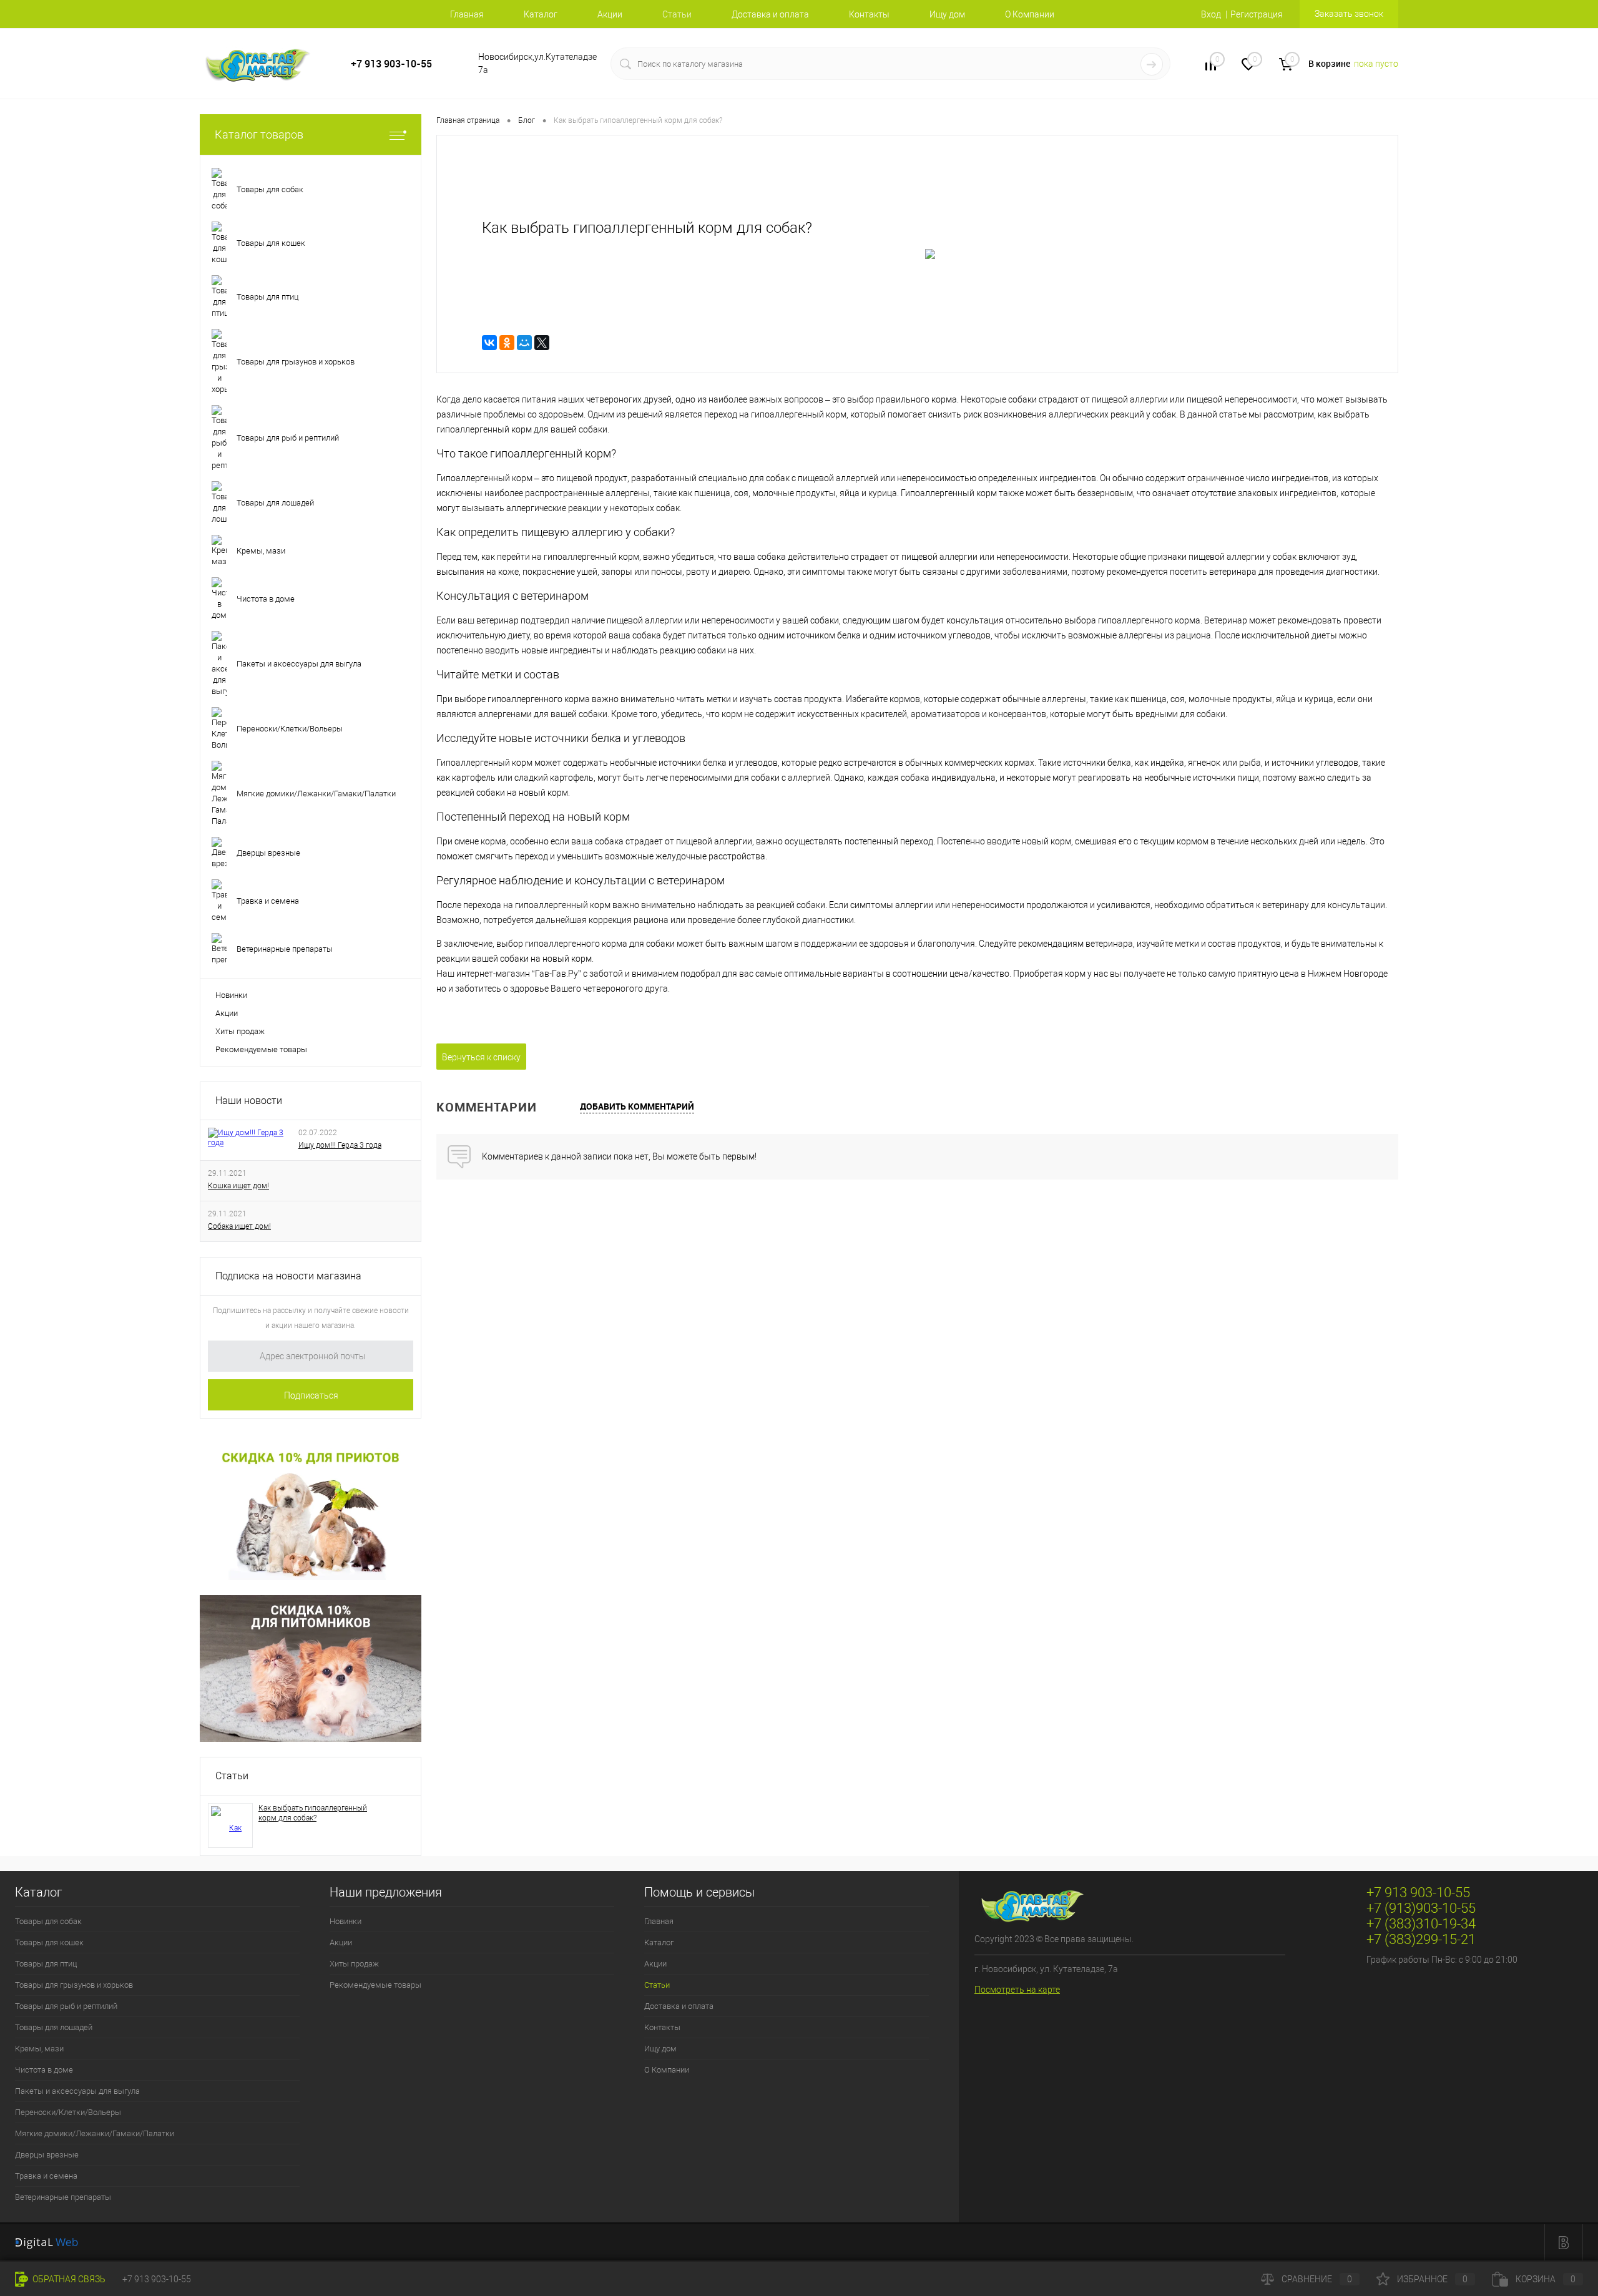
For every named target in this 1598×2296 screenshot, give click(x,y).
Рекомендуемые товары (261, 1049)
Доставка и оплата (770, 14)
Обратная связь (68, 2279)
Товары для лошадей (54, 2027)
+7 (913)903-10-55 (1421, 1908)
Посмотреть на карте (1017, 1990)
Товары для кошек (49, 1942)
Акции (610, 14)
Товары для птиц (46, 1964)
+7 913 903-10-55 (391, 64)
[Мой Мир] (524, 343)
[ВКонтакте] (489, 343)
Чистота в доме (44, 2070)
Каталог (541, 14)
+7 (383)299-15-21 (1421, 1939)
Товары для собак (48, 1921)
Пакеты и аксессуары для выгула (77, 2091)
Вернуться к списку (481, 1057)
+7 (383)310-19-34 (1421, 1924)
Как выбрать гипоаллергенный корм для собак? (313, 1813)
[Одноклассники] (507, 343)
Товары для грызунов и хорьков (74, 1985)
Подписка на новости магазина (288, 1276)
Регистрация (1257, 14)
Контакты (869, 14)
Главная (467, 14)
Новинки (231, 995)
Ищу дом (947, 14)
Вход (1211, 14)
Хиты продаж (240, 1031)
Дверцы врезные (47, 2155)
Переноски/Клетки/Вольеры (68, 2112)
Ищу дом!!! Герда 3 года (340, 1145)
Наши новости (249, 1101)
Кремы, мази (39, 2049)
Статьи (232, 1776)
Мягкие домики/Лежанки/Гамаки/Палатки (95, 2133)
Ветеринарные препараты (63, 2197)
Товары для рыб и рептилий (66, 2006)
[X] (542, 343)
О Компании (1030, 14)
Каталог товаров (259, 134)
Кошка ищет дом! (238, 1186)
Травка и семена (46, 2176)
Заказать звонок (1349, 14)
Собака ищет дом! (239, 1226)
